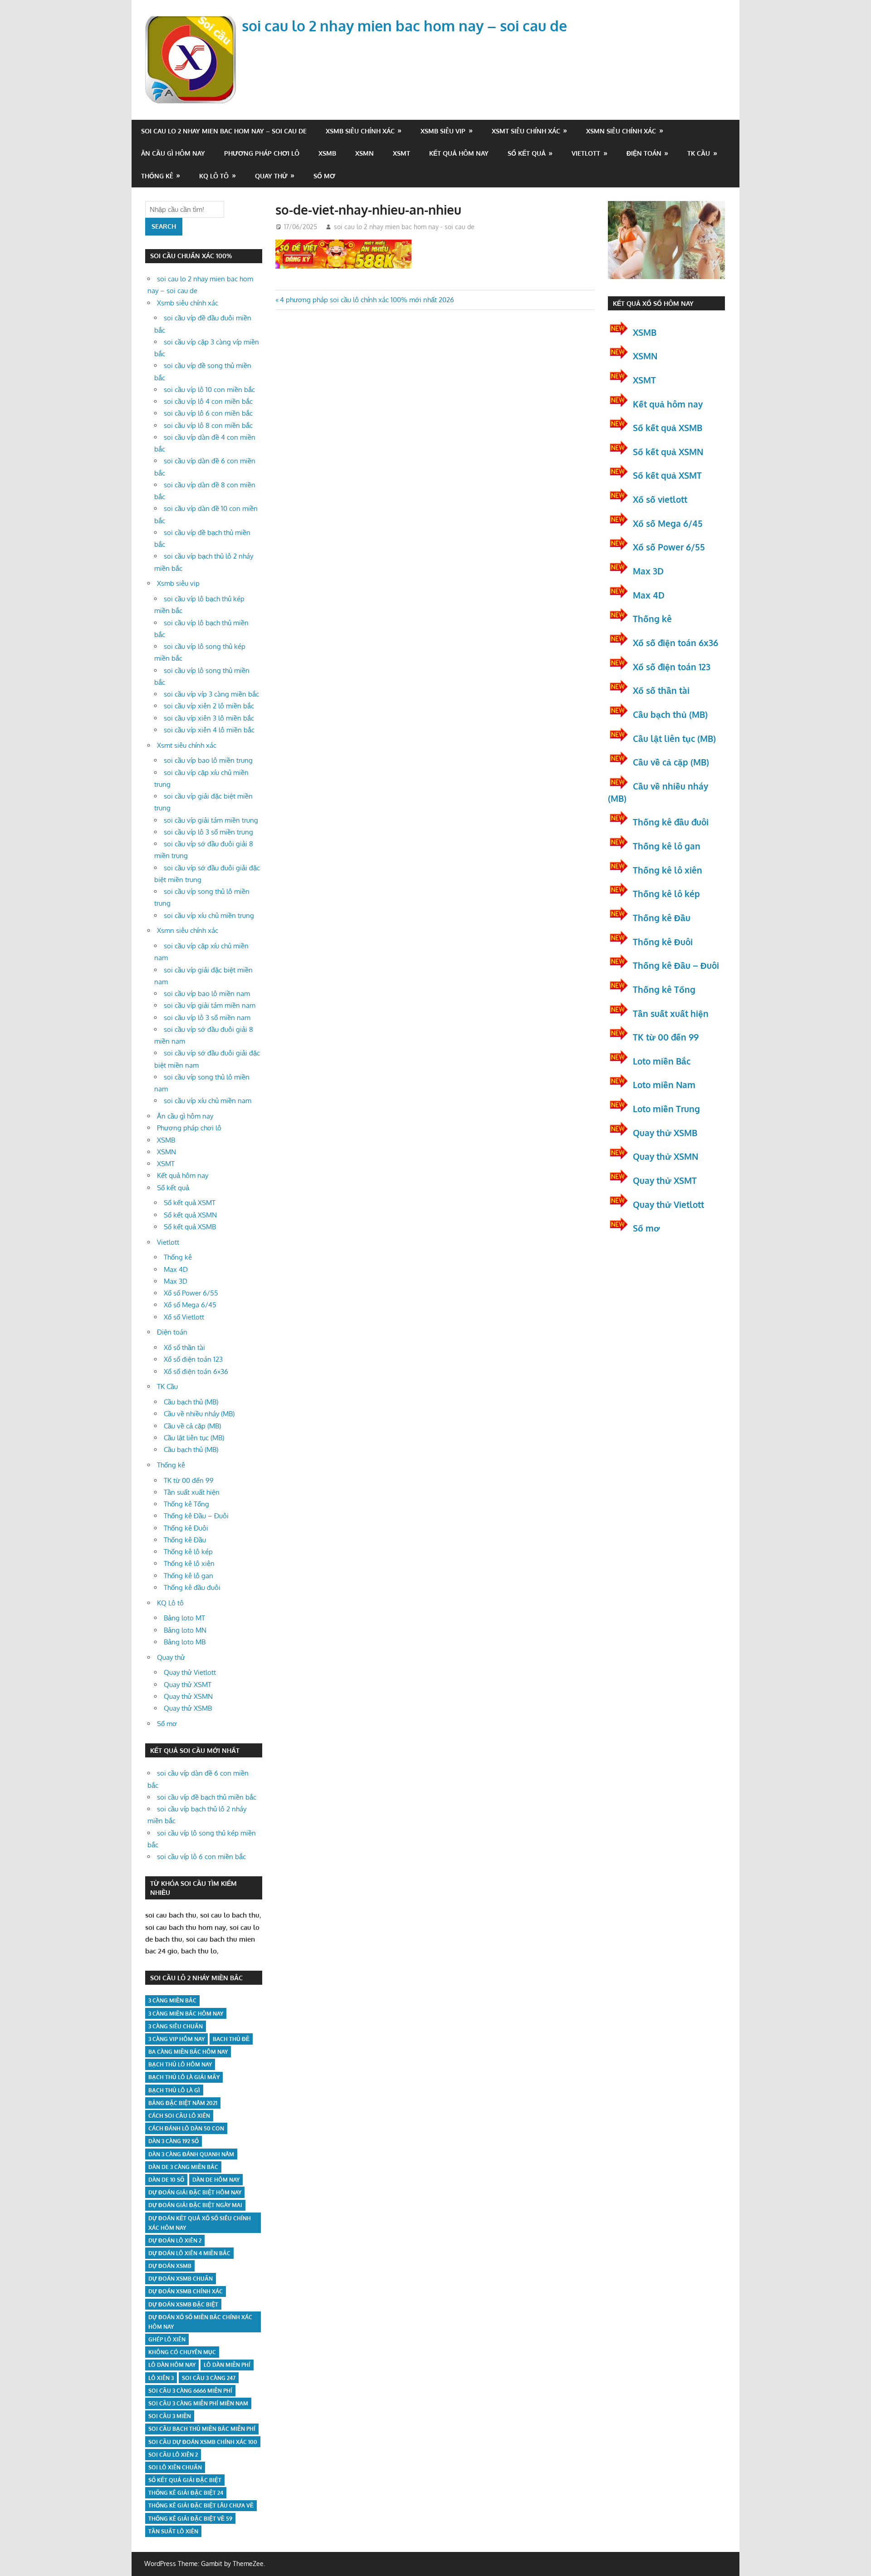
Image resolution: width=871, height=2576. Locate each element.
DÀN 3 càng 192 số (174, 2141)
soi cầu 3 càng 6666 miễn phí (190, 2391)
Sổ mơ (324, 176)
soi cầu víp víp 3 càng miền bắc (211, 694)
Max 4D (176, 1269)
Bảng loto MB (185, 1642)
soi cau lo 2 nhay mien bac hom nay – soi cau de (404, 26)
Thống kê (157, 176)
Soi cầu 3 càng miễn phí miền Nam (198, 2403)
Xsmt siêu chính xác (526, 131)
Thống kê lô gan (188, 1576)
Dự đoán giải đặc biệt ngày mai (195, 2205)
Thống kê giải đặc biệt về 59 (190, 2519)
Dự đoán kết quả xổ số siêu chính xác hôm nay (200, 2223)
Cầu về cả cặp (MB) (192, 1426)
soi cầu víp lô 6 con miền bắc (208, 413)
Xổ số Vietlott (184, 1317)
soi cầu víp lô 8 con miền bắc (208, 425)
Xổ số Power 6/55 (191, 1293)
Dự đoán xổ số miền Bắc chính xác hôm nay (200, 2322)
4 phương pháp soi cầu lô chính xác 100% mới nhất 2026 (367, 300)
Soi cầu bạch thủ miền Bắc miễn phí (202, 2429)
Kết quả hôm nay (459, 153)
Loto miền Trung (666, 1109)
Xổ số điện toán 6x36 (675, 643)
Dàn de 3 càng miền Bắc (183, 2167)
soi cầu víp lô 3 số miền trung (208, 832)
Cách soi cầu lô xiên (179, 2116)
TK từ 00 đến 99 (189, 1480)
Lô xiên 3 (161, 2378)
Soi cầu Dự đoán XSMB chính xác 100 (203, 2442)
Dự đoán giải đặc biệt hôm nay (195, 2192)
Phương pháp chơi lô (262, 153)
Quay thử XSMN (188, 1696)
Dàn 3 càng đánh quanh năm (191, 2154)
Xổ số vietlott (660, 499)
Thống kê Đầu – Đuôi (196, 1516)
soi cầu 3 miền (170, 2416)
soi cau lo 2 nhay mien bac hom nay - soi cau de (404, 227)
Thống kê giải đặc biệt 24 (186, 2493)
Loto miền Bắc (662, 1061)
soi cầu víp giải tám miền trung (211, 820)
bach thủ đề (231, 2039)
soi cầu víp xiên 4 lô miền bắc (209, 730)
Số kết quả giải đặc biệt (185, 2480)
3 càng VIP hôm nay (176, 2039)
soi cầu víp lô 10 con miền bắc (209, 390)
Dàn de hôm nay (216, 2180)
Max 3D (176, 1281)
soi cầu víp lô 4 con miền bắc (208, 401)
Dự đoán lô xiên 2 (175, 2240)
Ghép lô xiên (167, 2339)
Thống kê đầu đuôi (192, 1587)
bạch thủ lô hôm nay (180, 2064)
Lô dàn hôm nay (172, 2365)
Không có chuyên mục (182, 2352)
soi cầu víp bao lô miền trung (208, 760)
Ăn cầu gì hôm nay (173, 153)
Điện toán (644, 153)
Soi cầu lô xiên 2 (173, 2455)
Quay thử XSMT (188, 1685)
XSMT (401, 153)
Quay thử (271, 176)
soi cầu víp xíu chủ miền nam (208, 1101)
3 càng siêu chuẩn (176, 2026)
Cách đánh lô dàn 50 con (186, 2128)
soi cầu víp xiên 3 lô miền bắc (209, 718)
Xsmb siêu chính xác (360, 131)
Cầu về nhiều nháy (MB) (199, 1414)
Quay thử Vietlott (190, 1672)
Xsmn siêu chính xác (621, 131)
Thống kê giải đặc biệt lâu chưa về (201, 2505)
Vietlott (586, 153)
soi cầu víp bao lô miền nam (207, 994)
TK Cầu (699, 153)
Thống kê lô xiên (189, 1563)
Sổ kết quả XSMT (190, 1203)
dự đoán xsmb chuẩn (181, 2279)
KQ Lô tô (214, 176)
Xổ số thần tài (184, 1347)
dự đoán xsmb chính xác (186, 2291)
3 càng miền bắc (172, 2000)
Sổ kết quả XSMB (190, 1227)
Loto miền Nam (664, 1084)
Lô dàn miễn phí (227, 2365)
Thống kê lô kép (188, 1552)
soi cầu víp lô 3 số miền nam (207, 1018)
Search (164, 226)
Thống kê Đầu (185, 1540)
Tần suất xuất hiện (192, 1492)
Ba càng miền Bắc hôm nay (188, 2052)
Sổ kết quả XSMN (190, 1215)
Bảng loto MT (184, 1618)
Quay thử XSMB (188, 1708)
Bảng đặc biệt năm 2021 (183, 2103)
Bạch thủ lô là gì (174, 2090)
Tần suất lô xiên (173, 2531)
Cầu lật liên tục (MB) (194, 1438)
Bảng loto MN (185, 1630)
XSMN (365, 153)
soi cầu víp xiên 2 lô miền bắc (209, 706)
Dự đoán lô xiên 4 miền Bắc (189, 2253)
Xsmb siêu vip (443, 131)
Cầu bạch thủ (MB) (191, 1402)
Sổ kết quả (527, 153)
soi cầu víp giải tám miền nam (210, 1005)
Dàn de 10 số (166, 2180)
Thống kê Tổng (186, 1504)
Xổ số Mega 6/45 (190, 1305)
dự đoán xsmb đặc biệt (183, 2304)
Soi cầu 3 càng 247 (209, 2378)
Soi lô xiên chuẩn (175, 2467)
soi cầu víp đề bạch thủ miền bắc (207, 1797)
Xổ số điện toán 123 (193, 1359)
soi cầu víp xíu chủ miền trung (209, 915)
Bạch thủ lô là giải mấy (184, 2077)
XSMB (327, 153)
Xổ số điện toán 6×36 (196, 1371)
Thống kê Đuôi (186, 1528)
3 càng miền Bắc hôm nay (186, 2014)
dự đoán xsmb (170, 2266)
